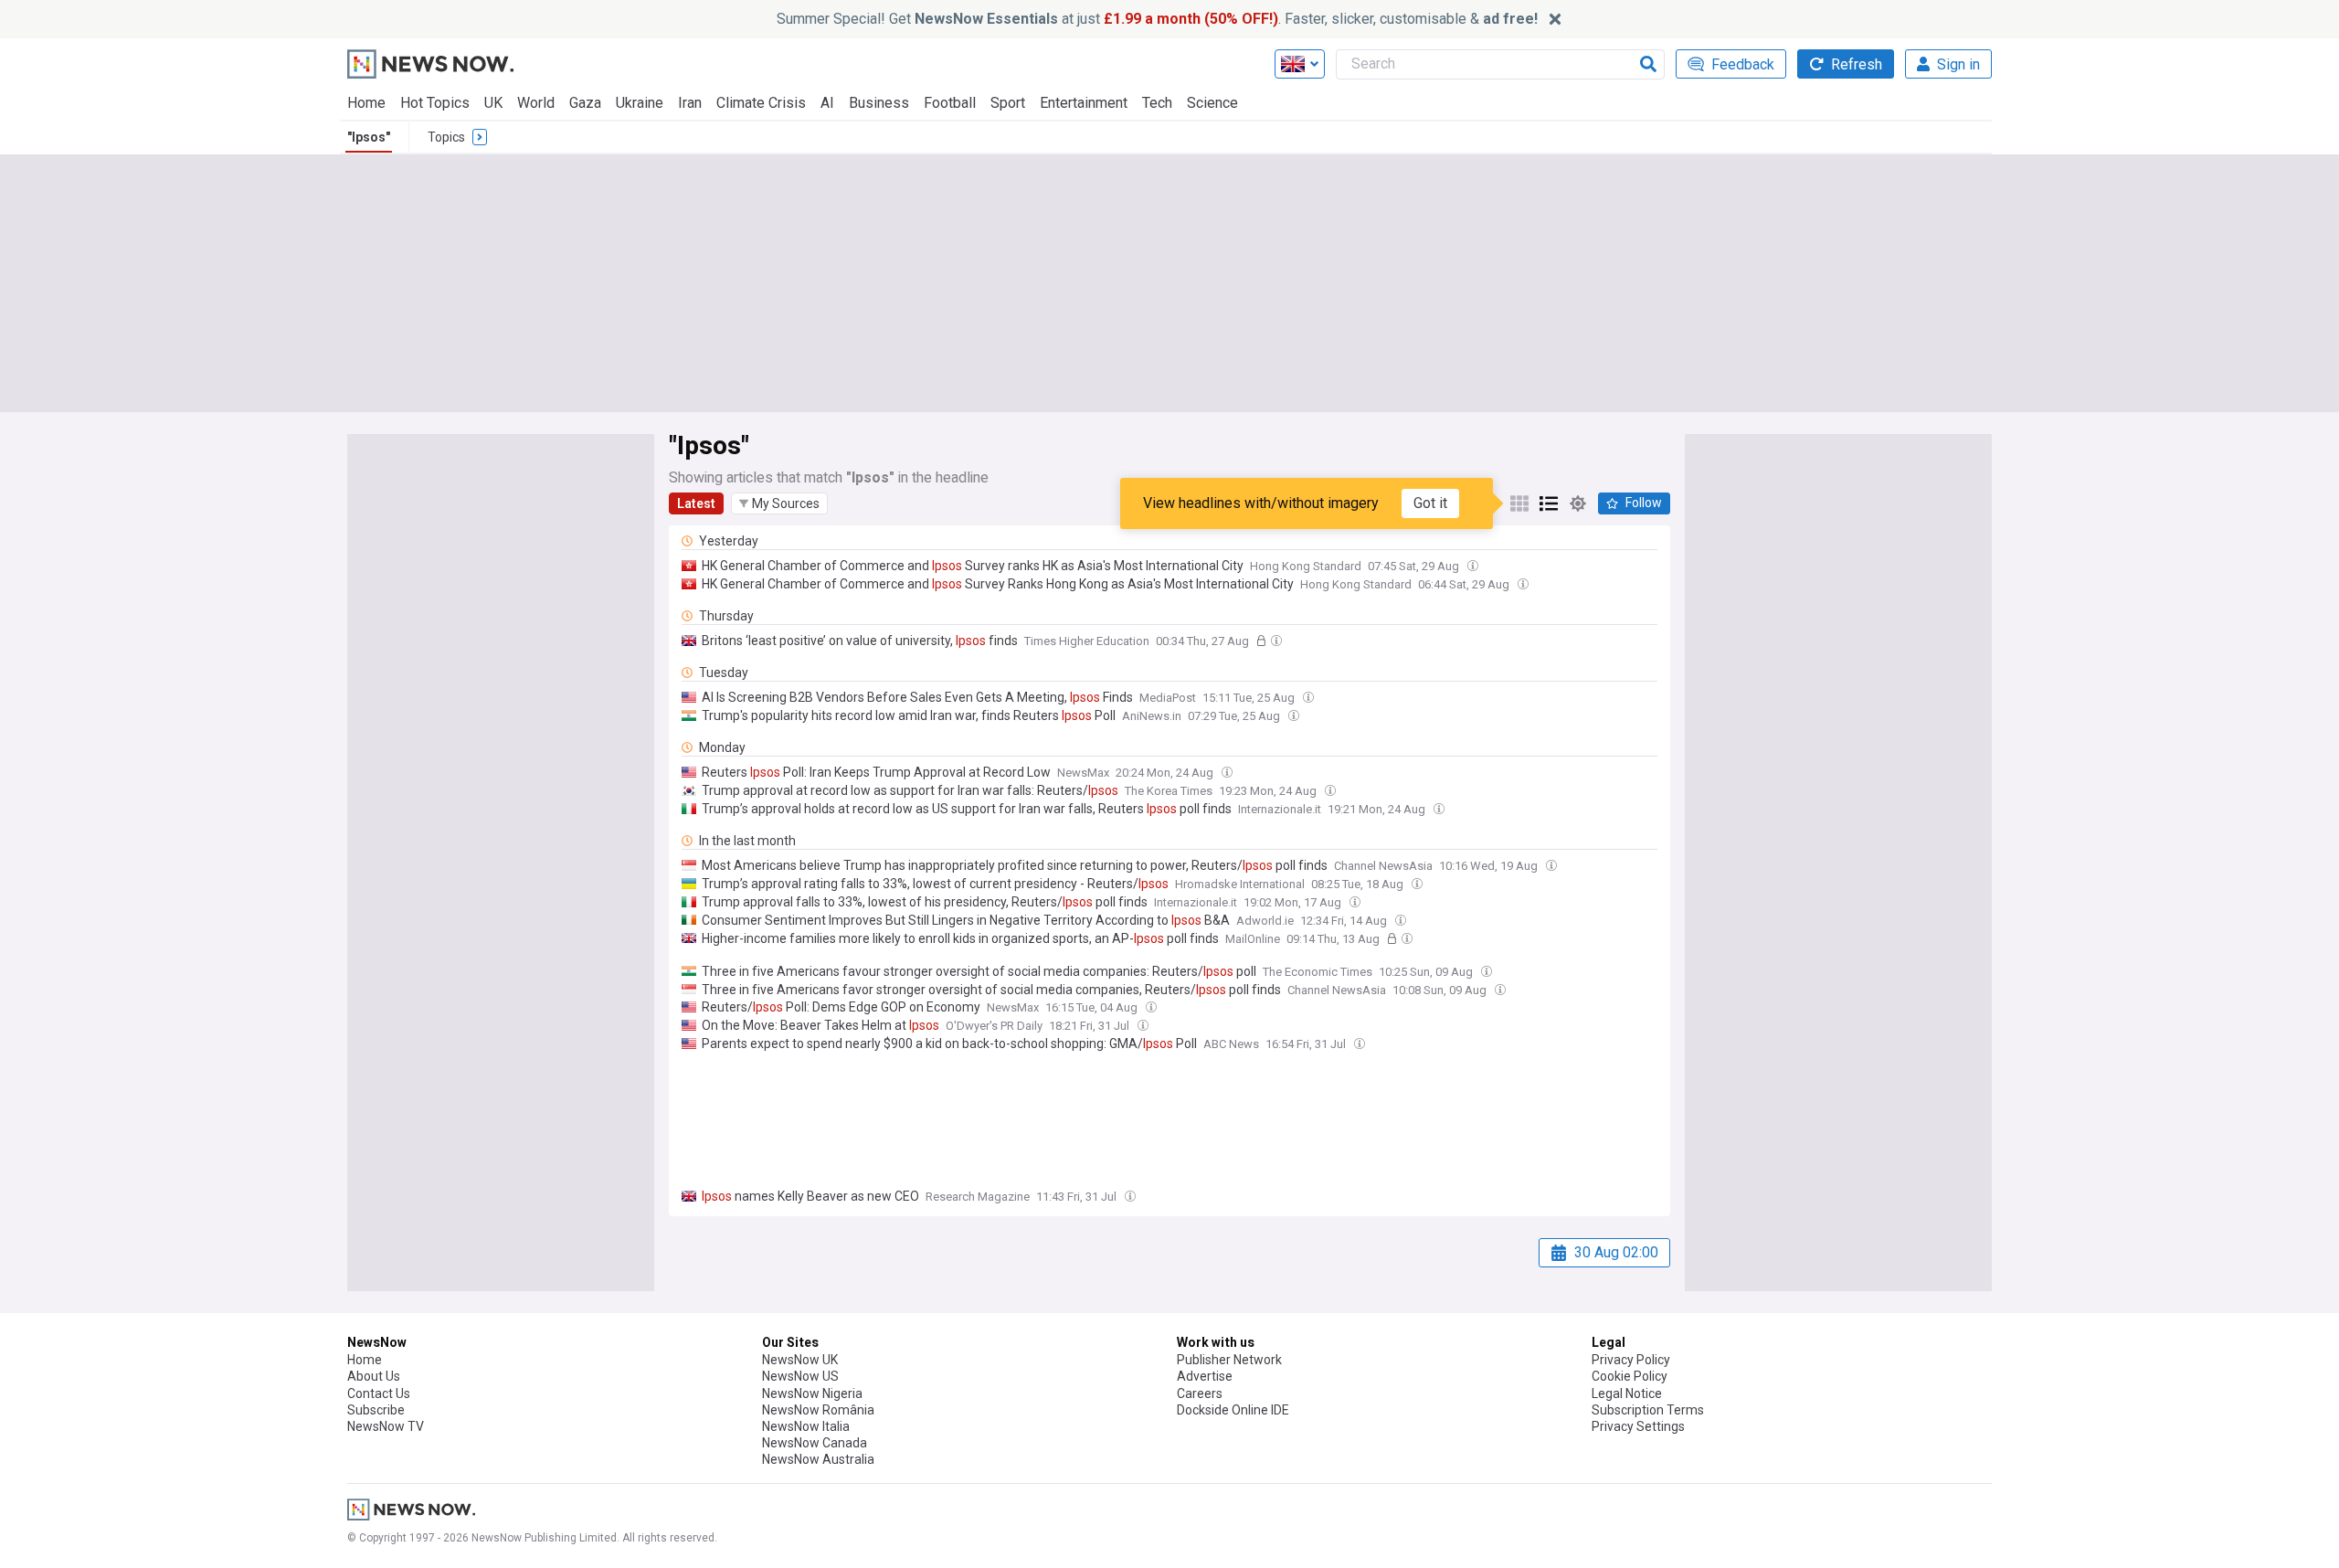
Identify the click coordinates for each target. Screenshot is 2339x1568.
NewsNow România (818, 1410)
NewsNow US (800, 1376)
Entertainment (1084, 103)
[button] (779, 503)
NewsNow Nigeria (812, 1393)
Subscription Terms (1648, 1410)
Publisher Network (1229, 1360)
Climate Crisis (761, 103)
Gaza (585, 103)
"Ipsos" (369, 137)
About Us (374, 1376)
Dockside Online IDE (1233, 1410)
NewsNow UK (800, 1360)
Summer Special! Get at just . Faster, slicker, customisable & (1157, 19)
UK (493, 103)
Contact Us (379, 1393)
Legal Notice (1627, 1393)
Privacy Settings (1638, 1426)
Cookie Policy (1630, 1376)
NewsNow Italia (806, 1426)
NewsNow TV (386, 1426)
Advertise (1205, 1376)
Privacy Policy (1631, 1360)
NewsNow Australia (818, 1459)
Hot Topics (435, 103)
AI (827, 103)
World (536, 103)
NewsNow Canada (815, 1443)
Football (950, 103)
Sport (1008, 103)
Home (366, 103)
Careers (1200, 1393)
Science (1212, 103)
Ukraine (640, 103)
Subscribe (376, 1410)
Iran (690, 103)
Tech (1157, 103)
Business (879, 103)
